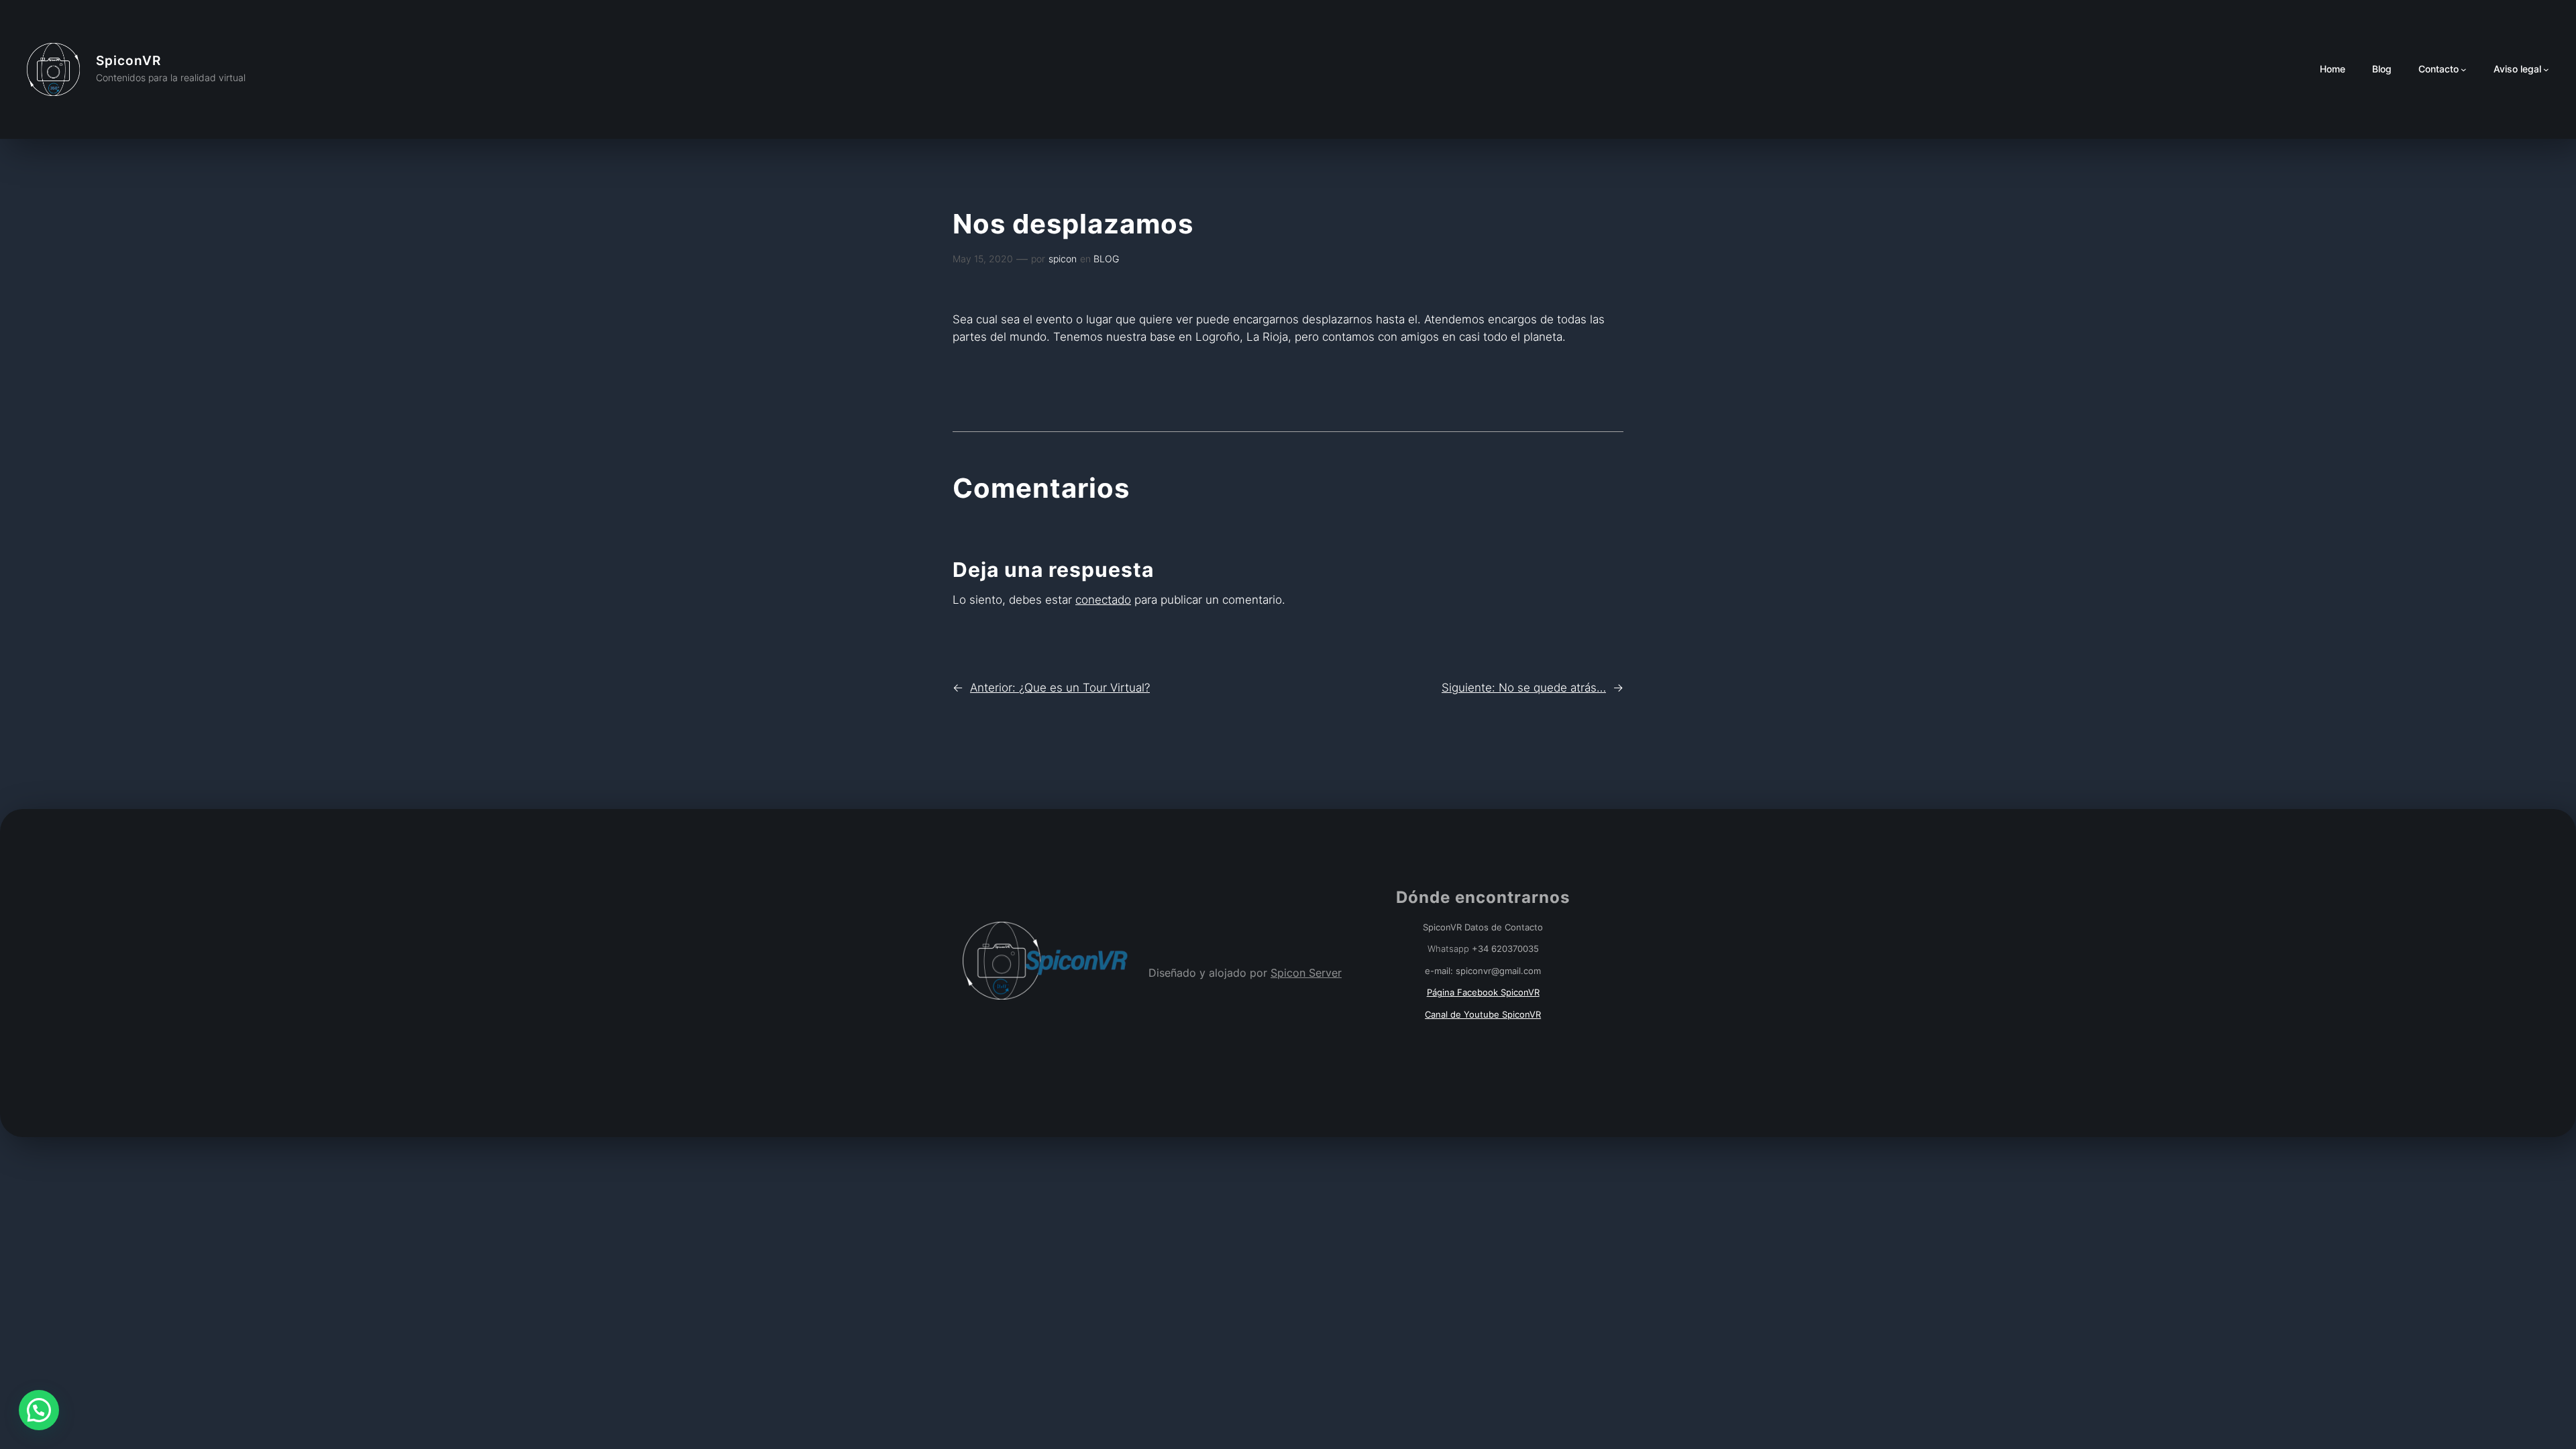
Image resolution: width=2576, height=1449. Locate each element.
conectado (1103, 600)
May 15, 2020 (983, 259)
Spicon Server (1306, 973)
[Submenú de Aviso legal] (2546, 69)
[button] (39, 1410)
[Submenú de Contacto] (2464, 69)
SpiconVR (128, 60)
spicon (1063, 259)
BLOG (1106, 259)
